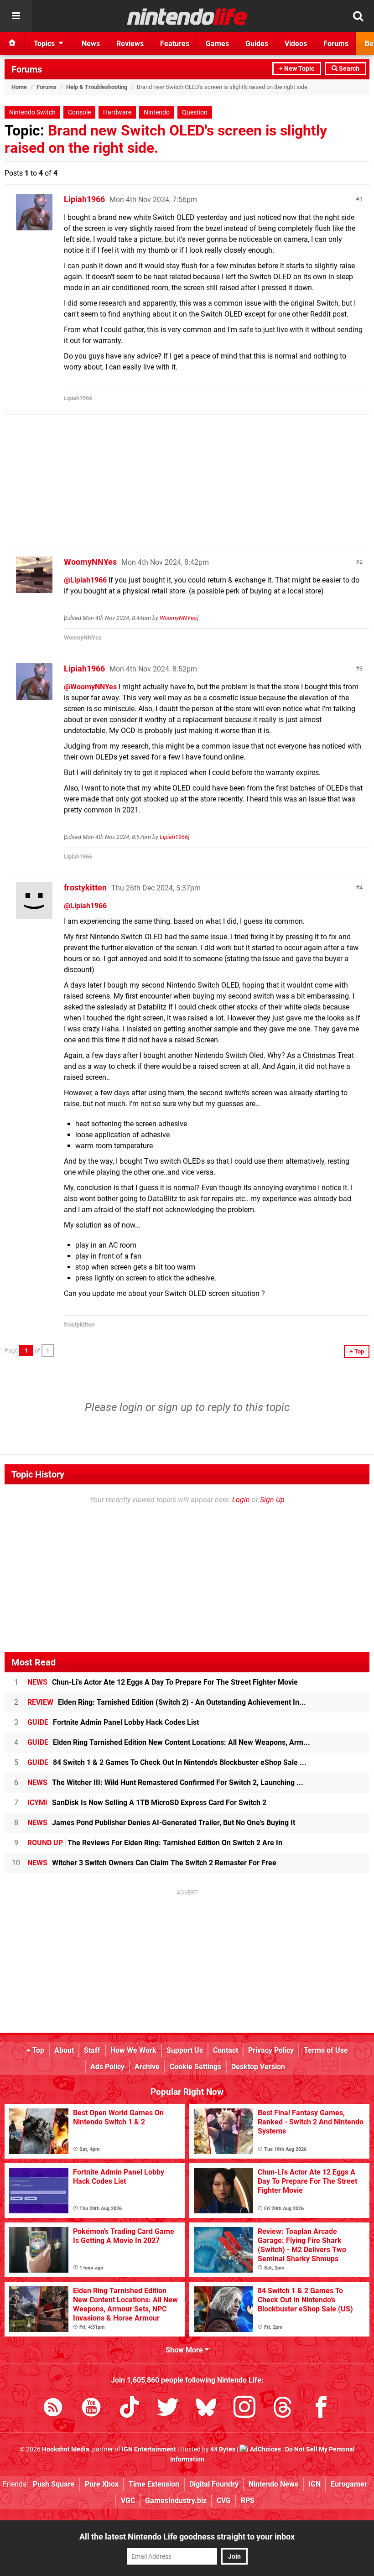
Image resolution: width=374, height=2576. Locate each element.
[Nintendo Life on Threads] (283, 2409)
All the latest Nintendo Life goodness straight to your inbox (187, 2537)
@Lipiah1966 (85, 580)
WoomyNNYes (90, 562)
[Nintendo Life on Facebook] (321, 2409)
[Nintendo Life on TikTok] (130, 2409)
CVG (224, 2501)
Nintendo (157, 112)
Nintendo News (273, 2484)
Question (195, 112)
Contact (226, 2050)
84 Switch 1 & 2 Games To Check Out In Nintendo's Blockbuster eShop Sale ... (167, 1762)
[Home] (12, 43)
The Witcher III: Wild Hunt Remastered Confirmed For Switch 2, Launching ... (165, 1782)
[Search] (358, 16)
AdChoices (265, 2449)
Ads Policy (107, 2067)
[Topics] (16, 16)
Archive (147, 2067)
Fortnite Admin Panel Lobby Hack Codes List (113, 1722)
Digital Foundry (214, 2484)
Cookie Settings (195, 2067)
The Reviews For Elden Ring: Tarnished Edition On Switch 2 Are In (155, 1843)
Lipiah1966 (84, 199)
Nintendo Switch (32, 112)
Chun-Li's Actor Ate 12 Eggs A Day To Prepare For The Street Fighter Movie (163, 1682)
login (131, 1407)
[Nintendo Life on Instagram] (244, 2409)
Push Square (54, 2484)
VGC (128, 2501)
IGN (314, 2484)
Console (79, 112)
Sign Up (272, 1500)
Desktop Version (258, 2067)
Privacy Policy (271, 2050)
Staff (92, 2050)
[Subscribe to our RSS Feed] (53, 2409)
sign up (175, 1407)
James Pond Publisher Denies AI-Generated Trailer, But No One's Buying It (161, 1823)
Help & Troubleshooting (97, 87)
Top (37, 2050)
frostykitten (85, 887)
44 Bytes (223, 2449)
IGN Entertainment (149, 2449)
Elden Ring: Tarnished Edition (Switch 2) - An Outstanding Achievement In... (167, 1702)
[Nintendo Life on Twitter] (168, 2409)
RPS (248, 2501)
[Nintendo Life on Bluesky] (206, 2409)
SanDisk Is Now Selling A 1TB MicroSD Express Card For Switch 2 (147, 1803)
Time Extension (154, 2484)
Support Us (185, 2050)
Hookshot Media (66, 2449)
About (64, 2050)
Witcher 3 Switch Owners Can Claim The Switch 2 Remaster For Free (152, 1863)
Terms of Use (326, 2050)
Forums (27, 69)
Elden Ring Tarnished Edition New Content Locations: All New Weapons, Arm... (169, 1742)
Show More (185, 2350)
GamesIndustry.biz (176, 2501)
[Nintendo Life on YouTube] (91, 2409)
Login (241, 1500)
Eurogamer (349, 2484)
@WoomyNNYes (90, 687)
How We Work (133, 2050)
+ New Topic (297, 69)
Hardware (117, 112)
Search (348, 69)
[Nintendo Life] (187, 16)
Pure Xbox (102, 2484)
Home (19, 87)
